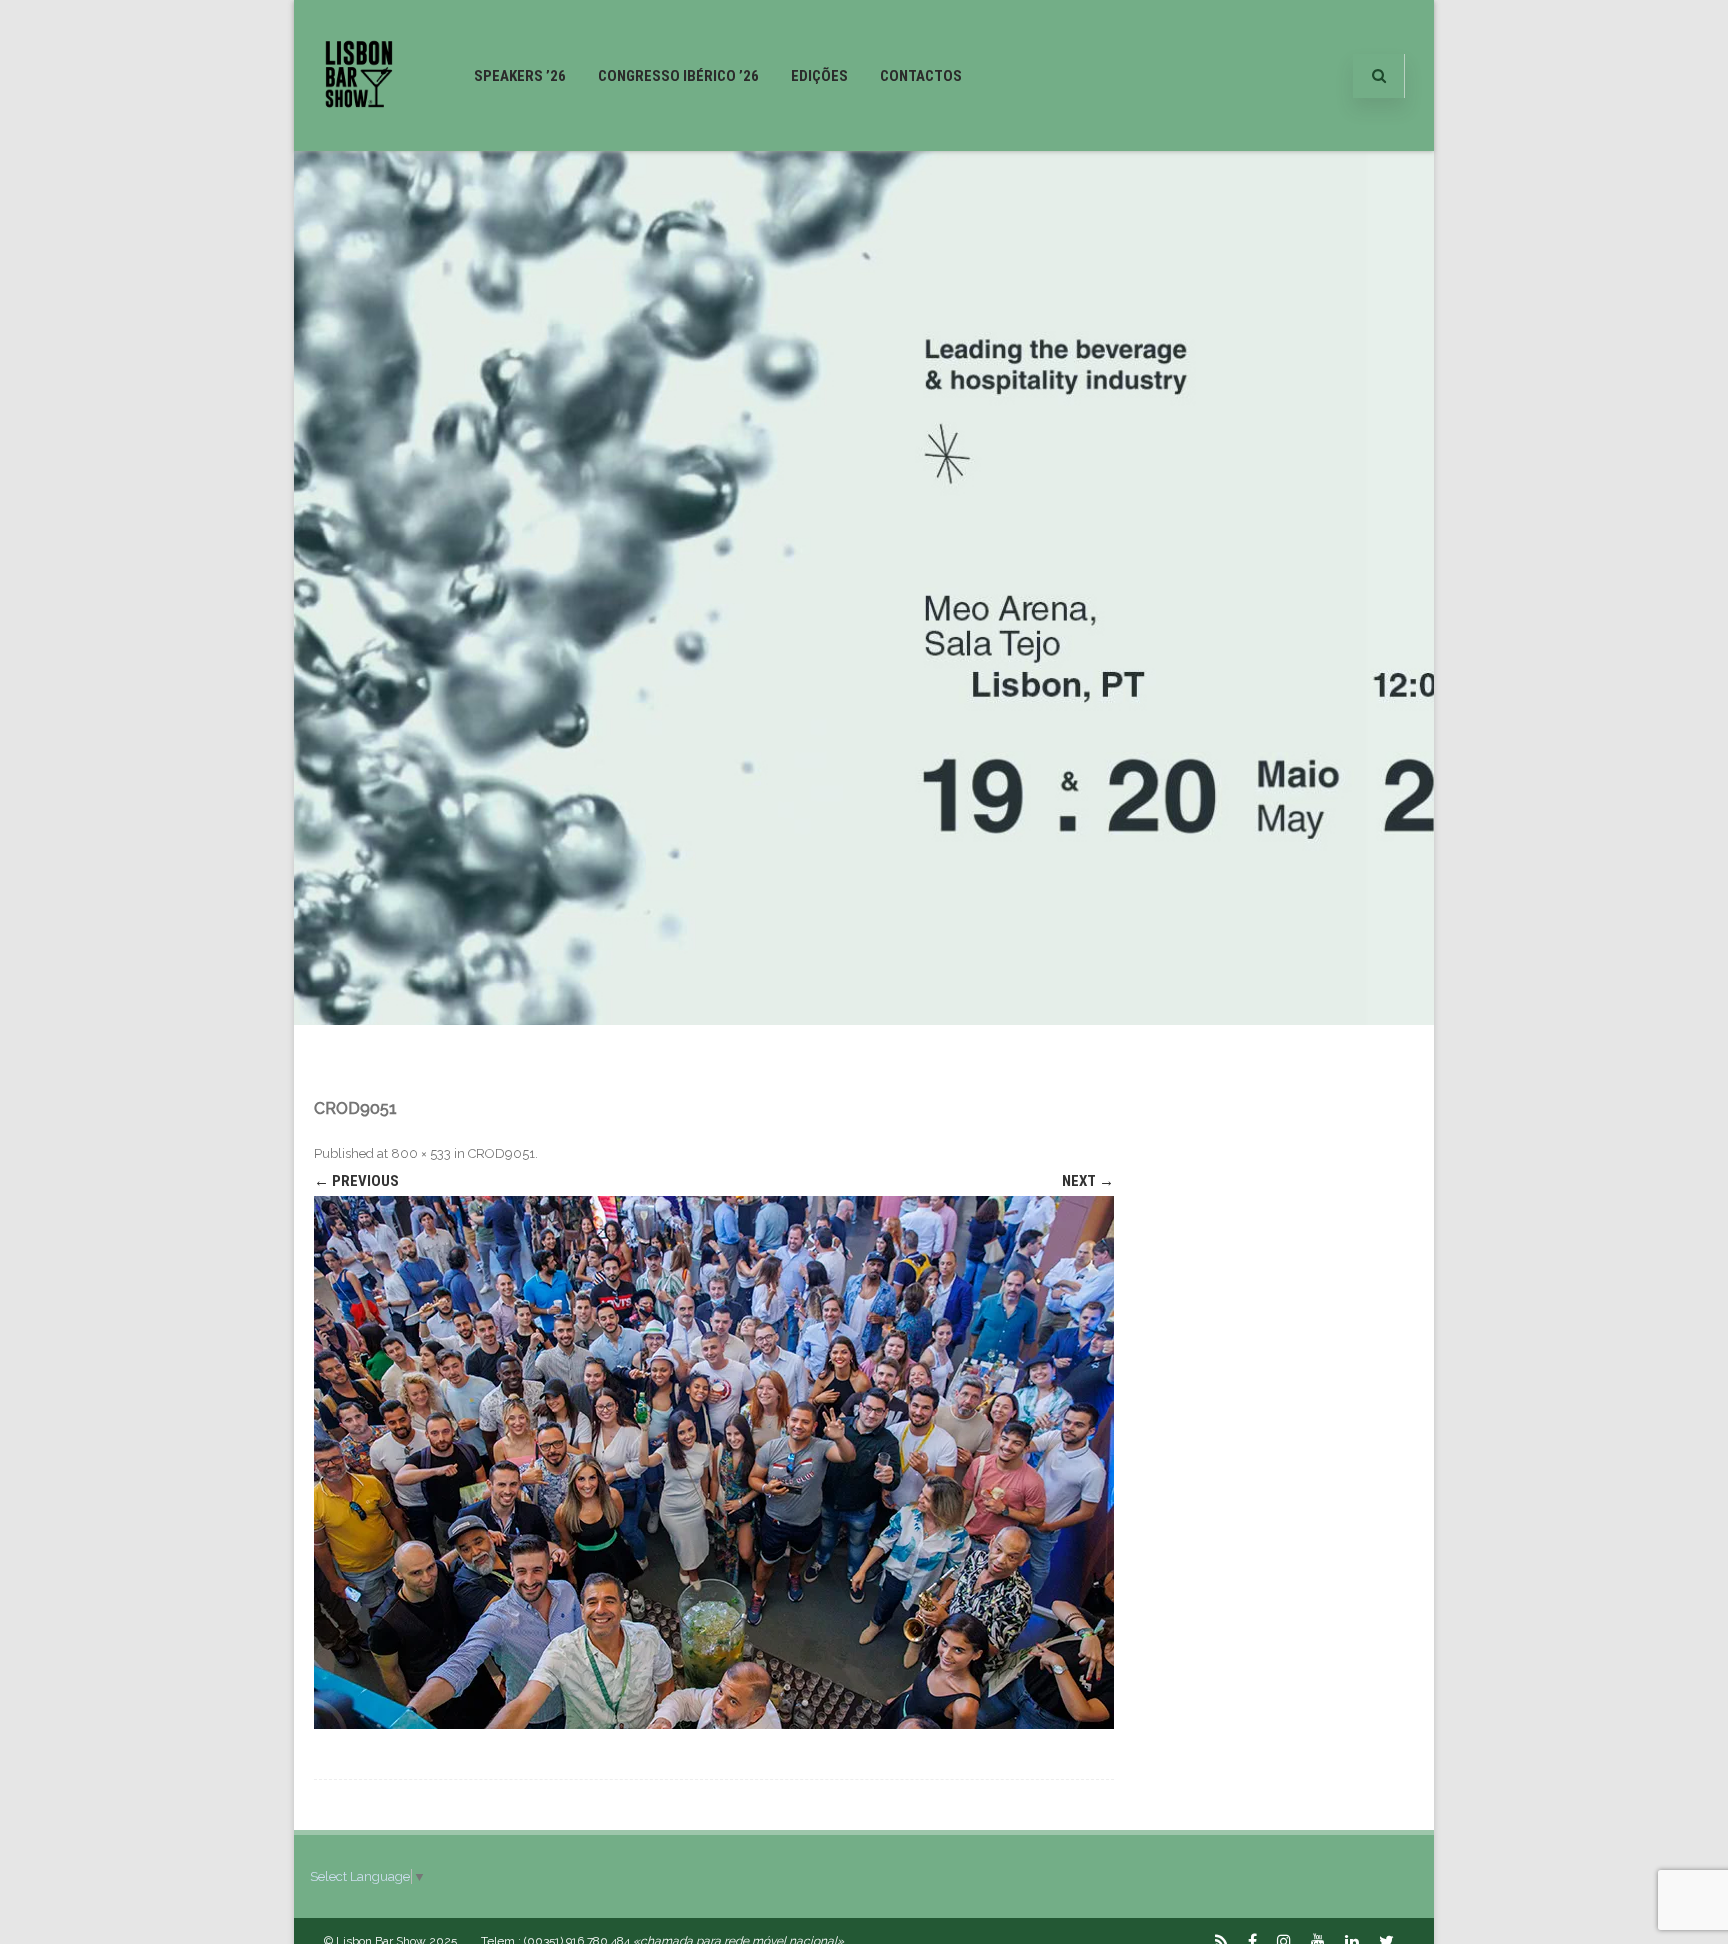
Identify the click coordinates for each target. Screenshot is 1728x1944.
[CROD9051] (714, 1462)
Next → (1088, 1181)
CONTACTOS (921, 76)
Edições (819, 76)
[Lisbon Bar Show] (359, 143)
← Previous (356, 1181)
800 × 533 (421, 1153)
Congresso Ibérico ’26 (678, 76)
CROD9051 (501, 1153)
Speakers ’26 (520, 76)
